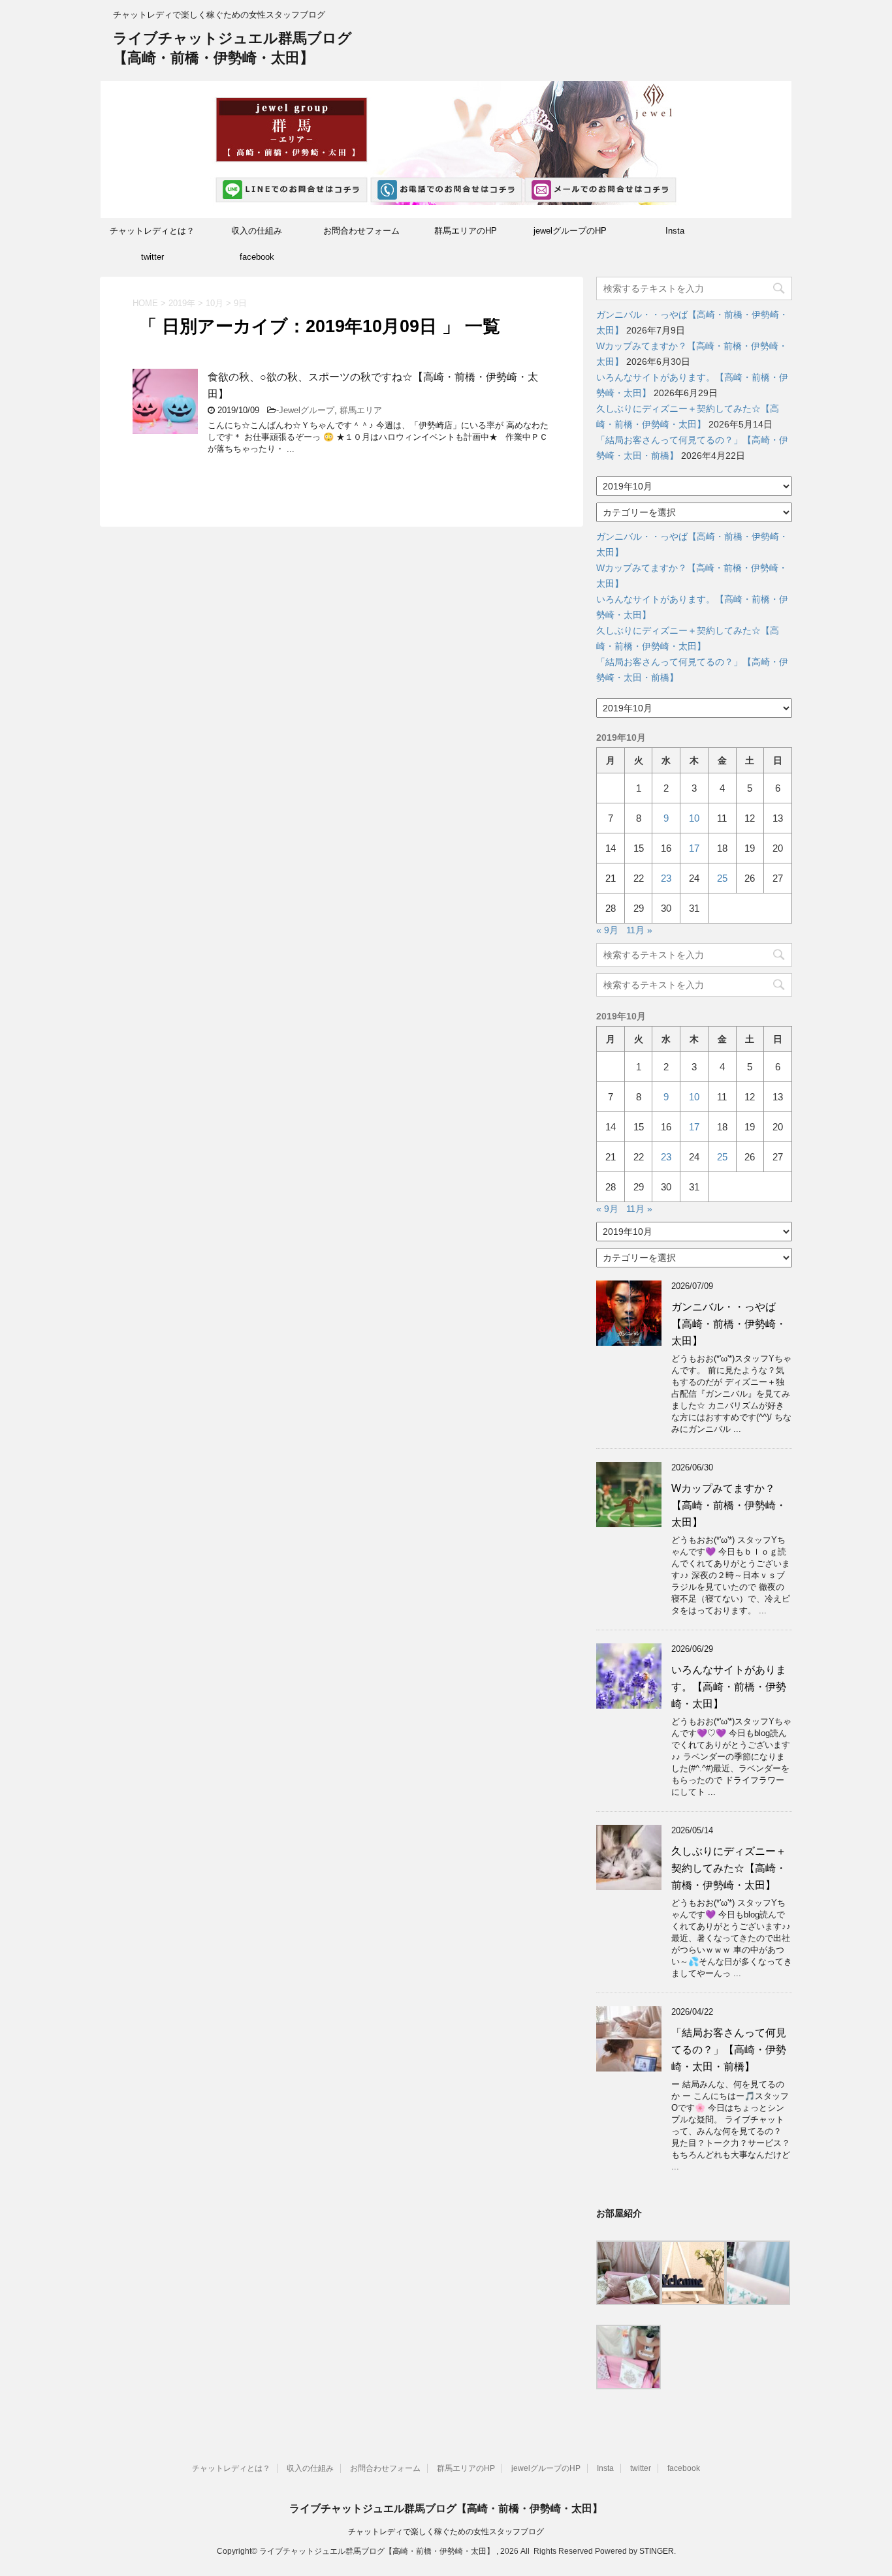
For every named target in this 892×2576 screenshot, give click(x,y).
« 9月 (607, 930)
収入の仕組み (257, 231)
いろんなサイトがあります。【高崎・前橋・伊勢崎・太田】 (729, 1687)
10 (694, 818)
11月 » (639, 930)
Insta (675, 231)
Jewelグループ (307, 410)
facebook (257, 257)
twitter (152, 257)
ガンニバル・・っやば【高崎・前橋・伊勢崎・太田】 (729, 1324)
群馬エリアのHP (466, 231)
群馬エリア (361, 410)
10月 (215, 303)
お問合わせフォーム (361, 231)
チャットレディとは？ (152, 231)
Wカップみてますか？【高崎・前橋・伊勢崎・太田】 (729, 1505)
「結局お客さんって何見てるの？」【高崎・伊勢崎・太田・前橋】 (729, 2050)
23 (666, 878)
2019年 (182, 303)
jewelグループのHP (570, 231)
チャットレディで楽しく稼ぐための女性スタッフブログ (446, 2532)
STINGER (657, 2551)
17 (694, 848)
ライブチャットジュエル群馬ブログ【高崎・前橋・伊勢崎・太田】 (446, 2508)
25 (722, 878)
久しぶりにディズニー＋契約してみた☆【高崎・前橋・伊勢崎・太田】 (729, 1868)
